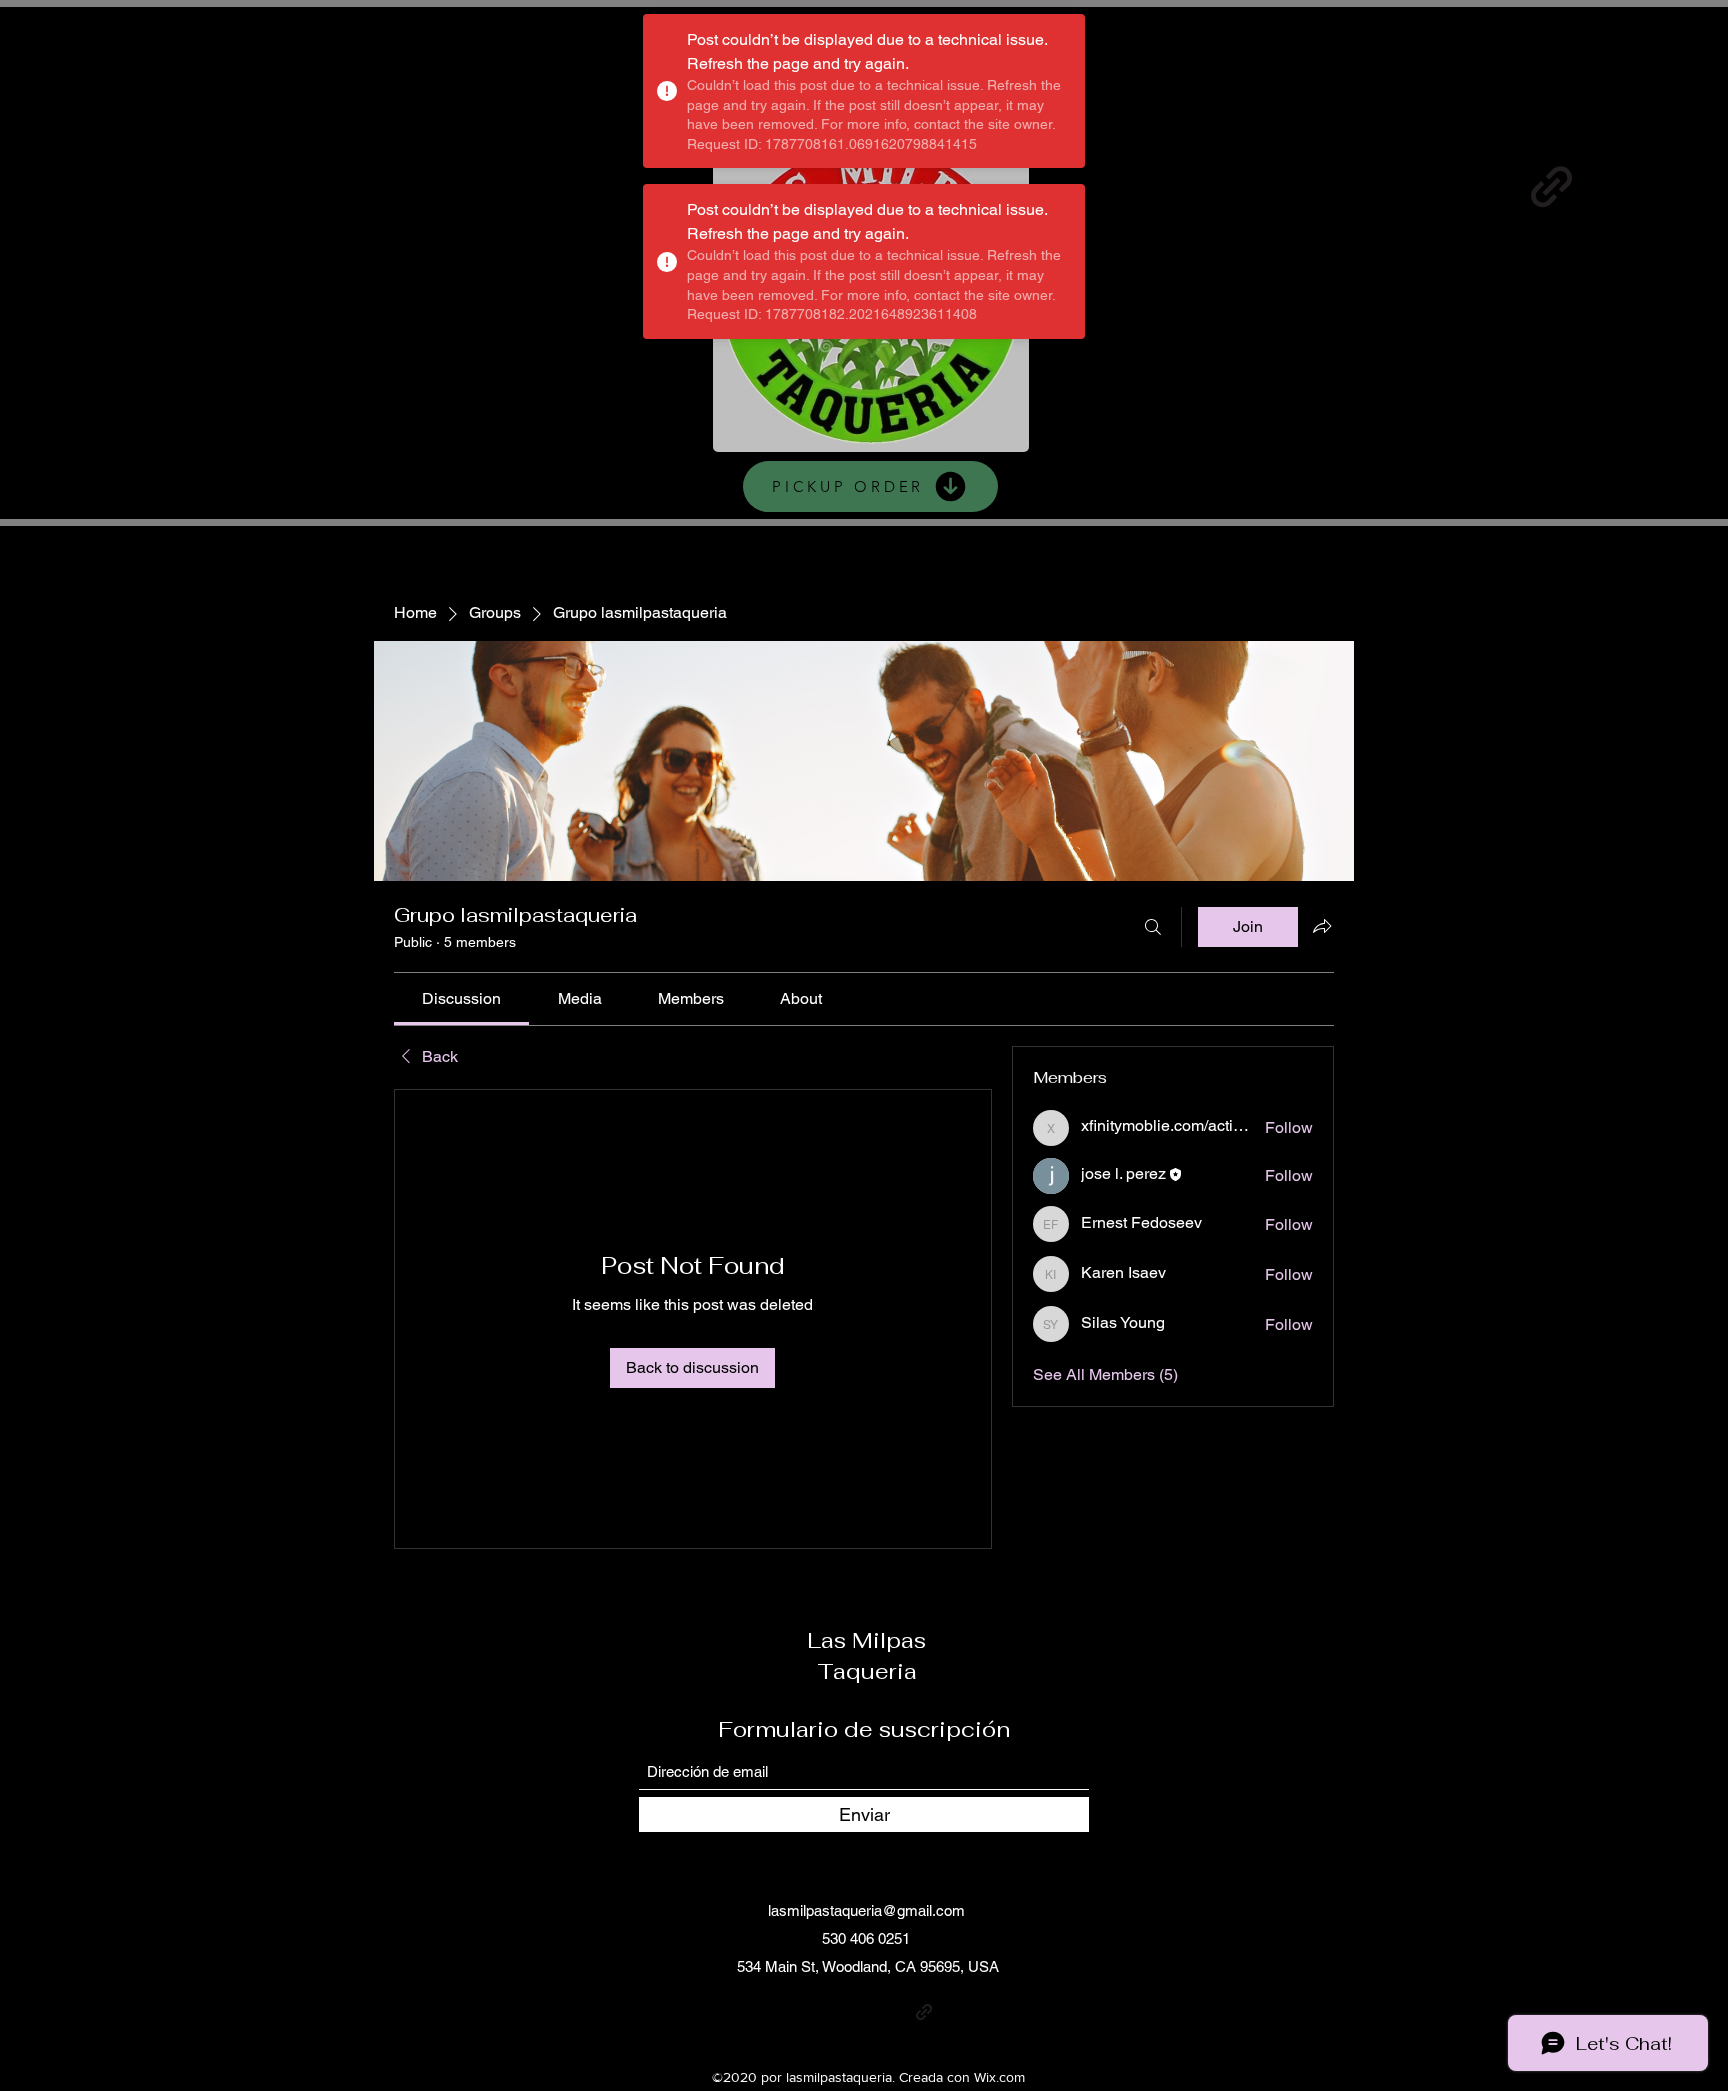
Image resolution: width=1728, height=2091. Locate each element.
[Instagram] (1259, 186)
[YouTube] (1405, 186)
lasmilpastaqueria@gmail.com (866, 1910)
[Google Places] (1186, 186)
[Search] (1153, 927)
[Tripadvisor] (1624, 186)
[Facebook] (1332, 186)
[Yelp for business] (1478, 186)
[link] (461, 998)
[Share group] (1322, 926)
